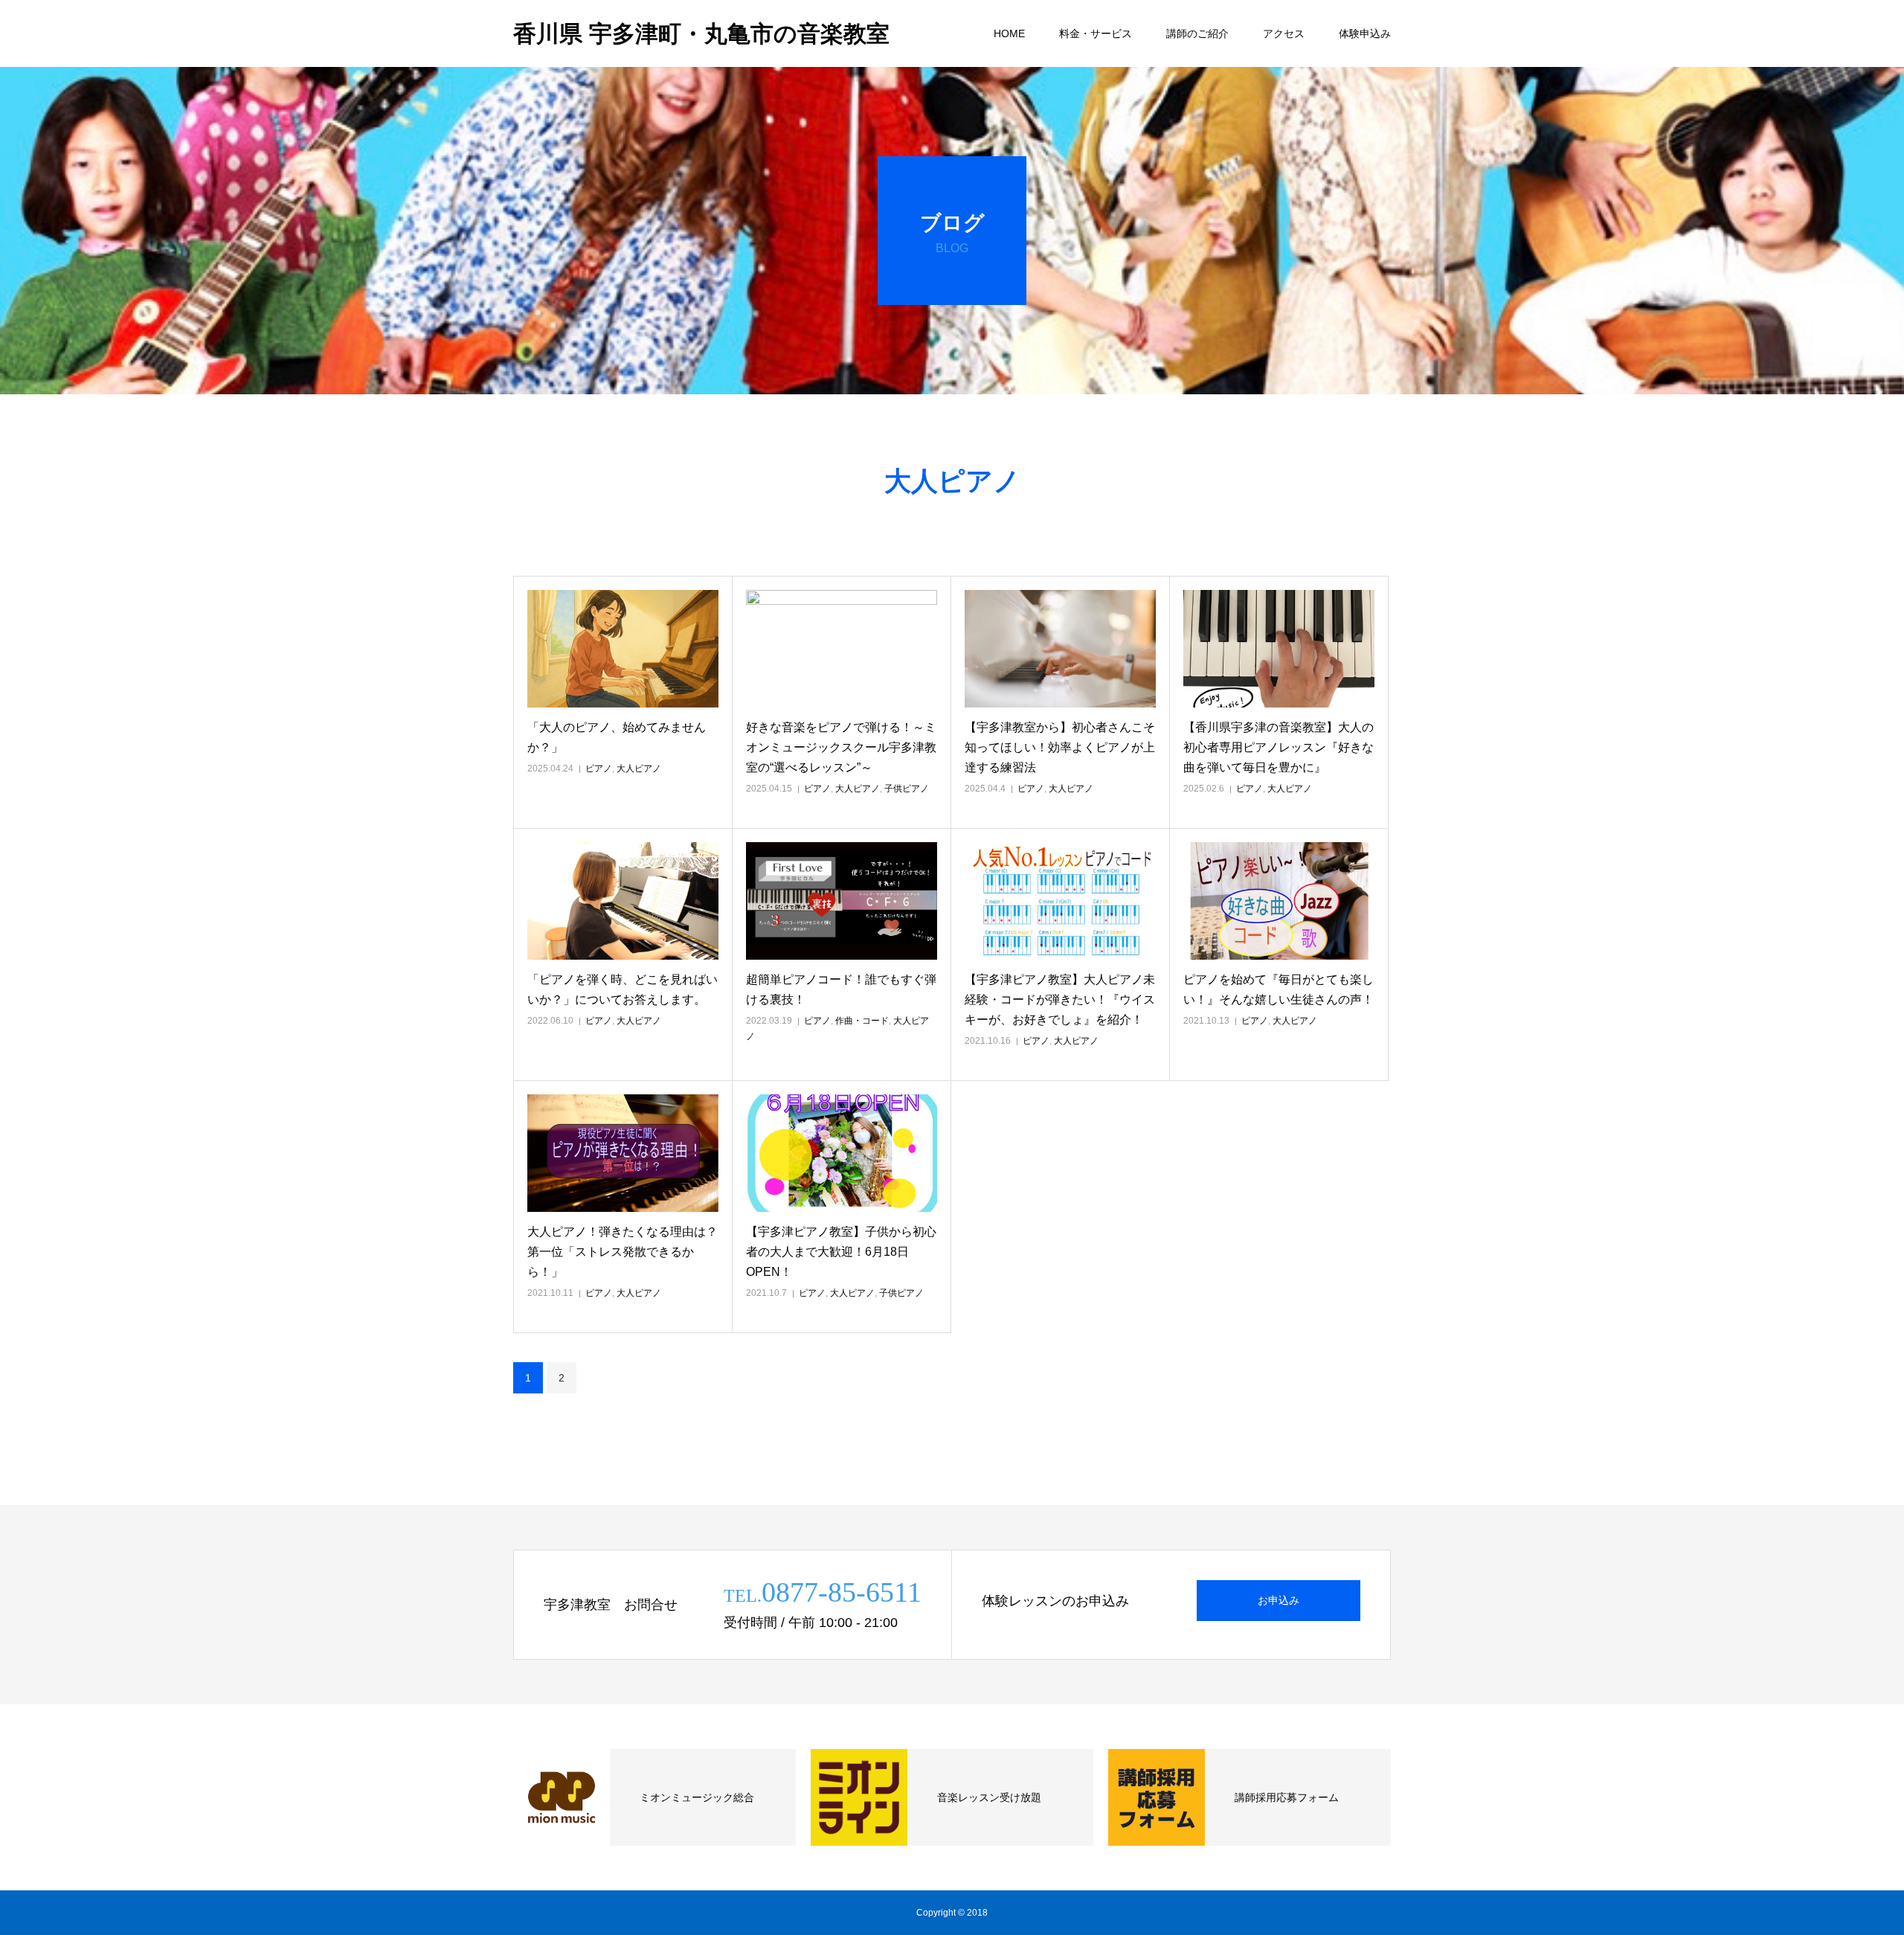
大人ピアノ (639, 768)
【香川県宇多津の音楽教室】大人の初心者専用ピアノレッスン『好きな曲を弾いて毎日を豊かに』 (1279, 747)
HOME (1009, 33)
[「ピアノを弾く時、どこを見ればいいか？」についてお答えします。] (623, 901)
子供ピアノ (907, 789)
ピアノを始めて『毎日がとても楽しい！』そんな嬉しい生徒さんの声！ (1279, 989)
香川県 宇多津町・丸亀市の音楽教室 (701, 34)
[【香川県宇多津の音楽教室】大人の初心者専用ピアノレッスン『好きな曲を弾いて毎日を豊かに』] (1279, 649)
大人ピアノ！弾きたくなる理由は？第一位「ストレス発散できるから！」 (623, 1252)
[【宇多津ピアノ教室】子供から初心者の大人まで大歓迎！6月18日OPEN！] (842, 1153)
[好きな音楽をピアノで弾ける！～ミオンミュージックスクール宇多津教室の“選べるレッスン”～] (842, 649)
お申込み (1279, 1600)
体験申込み (1365, 33)
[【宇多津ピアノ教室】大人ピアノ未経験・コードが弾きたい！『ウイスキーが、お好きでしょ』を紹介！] (1060, 901)
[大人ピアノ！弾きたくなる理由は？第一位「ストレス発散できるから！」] (623, 1153)
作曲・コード (862, 1021)
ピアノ (599, 768)
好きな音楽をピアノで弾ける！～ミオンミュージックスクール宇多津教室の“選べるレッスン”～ (841, 747)
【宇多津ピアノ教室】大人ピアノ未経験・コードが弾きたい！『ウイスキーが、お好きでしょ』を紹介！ (1060, 999)
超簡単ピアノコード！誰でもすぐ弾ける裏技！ (841, 989)
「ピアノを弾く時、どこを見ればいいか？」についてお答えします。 (623, 989)
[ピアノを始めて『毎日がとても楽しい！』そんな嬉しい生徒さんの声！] (1279, 901)
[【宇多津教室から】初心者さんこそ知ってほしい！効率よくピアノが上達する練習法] (1060, 649)
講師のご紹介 (1197, 33)
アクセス (1284, 33)
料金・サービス (1096, 33)
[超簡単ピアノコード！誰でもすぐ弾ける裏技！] (842, 901)
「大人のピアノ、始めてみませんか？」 (617, 737)
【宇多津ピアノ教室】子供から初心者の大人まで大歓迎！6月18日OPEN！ (841, 1252)
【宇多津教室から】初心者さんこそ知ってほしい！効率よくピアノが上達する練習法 (1060, 747)
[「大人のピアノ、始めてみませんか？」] (623, 649)
